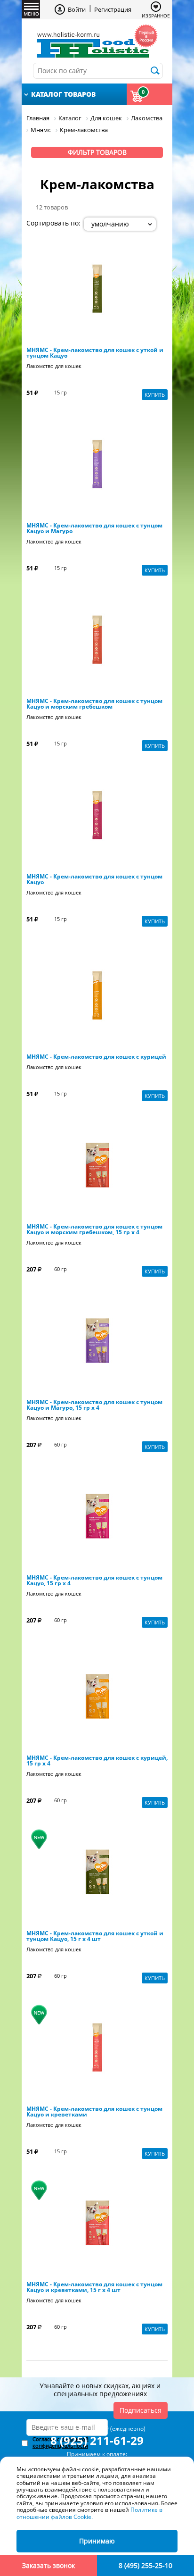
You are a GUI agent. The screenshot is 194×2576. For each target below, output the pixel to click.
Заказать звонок (48, 2565)
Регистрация (113, 9)
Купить (155, 395)
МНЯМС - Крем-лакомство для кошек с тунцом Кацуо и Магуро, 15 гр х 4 (94, 1405)
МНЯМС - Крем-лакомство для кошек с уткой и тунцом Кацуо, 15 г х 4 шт (95, 1936)
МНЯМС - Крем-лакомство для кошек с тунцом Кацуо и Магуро (94, 528)
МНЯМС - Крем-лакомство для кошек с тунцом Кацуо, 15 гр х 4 (94, 1581)
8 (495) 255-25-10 (145, 2565)
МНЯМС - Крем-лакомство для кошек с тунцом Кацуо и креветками (94, 2112)
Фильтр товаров (97, 152)
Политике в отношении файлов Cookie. (89, 2513)
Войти (77, 9)
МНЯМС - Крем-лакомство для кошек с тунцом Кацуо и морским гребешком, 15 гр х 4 (94, 1229)
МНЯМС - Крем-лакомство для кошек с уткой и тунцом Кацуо (95, 353)
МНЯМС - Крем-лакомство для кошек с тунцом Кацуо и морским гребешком (94, 704)
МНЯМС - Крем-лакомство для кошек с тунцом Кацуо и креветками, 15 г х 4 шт (94, 2287)
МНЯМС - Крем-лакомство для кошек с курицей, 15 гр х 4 (97, 1761)
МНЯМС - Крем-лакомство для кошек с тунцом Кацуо (94, 879)
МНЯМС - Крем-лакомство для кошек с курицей (96, 1057)
